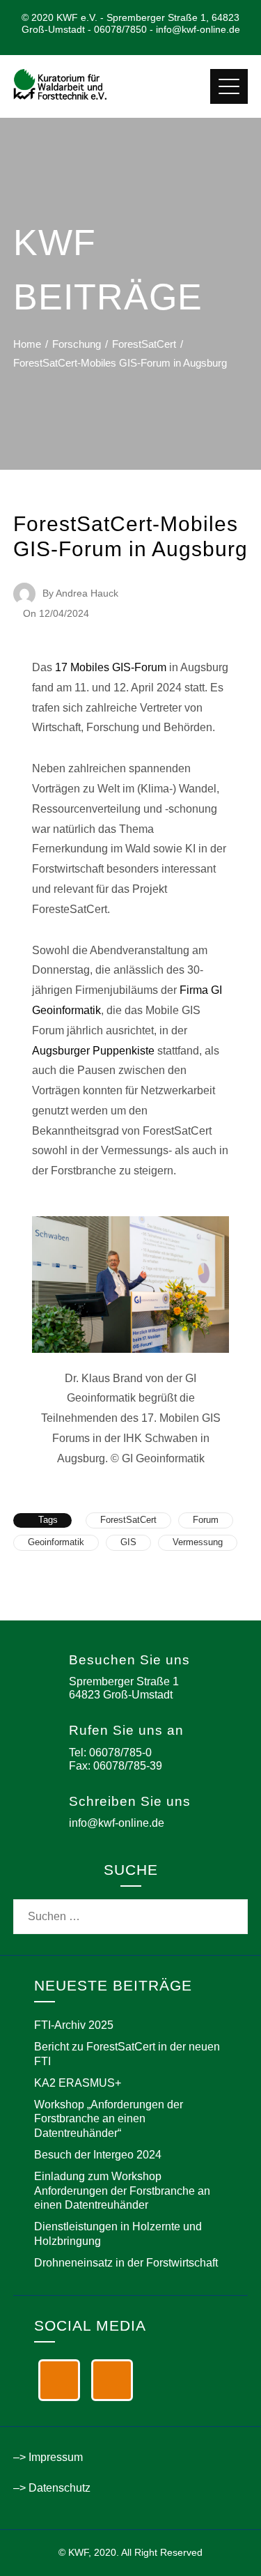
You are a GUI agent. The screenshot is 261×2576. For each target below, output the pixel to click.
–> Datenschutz (52, 2488)
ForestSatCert (128, 1520)
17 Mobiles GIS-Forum (111, 667)
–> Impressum (48, 2457)
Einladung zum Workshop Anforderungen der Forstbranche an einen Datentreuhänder (122, 2191)
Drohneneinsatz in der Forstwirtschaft (126, 2263)
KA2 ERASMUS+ (78, 2083)
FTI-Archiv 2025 (74, 2025)
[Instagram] (112, 2380)
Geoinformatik (56, 1542)
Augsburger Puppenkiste (93, 1051)
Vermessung (198, 1542)
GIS (128, 1542)
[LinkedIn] (59, 2380)
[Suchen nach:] (131, 1909)
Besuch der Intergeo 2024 (98, 2155)
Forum (206, 1520)
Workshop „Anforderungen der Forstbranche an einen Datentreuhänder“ (109, 2119)
